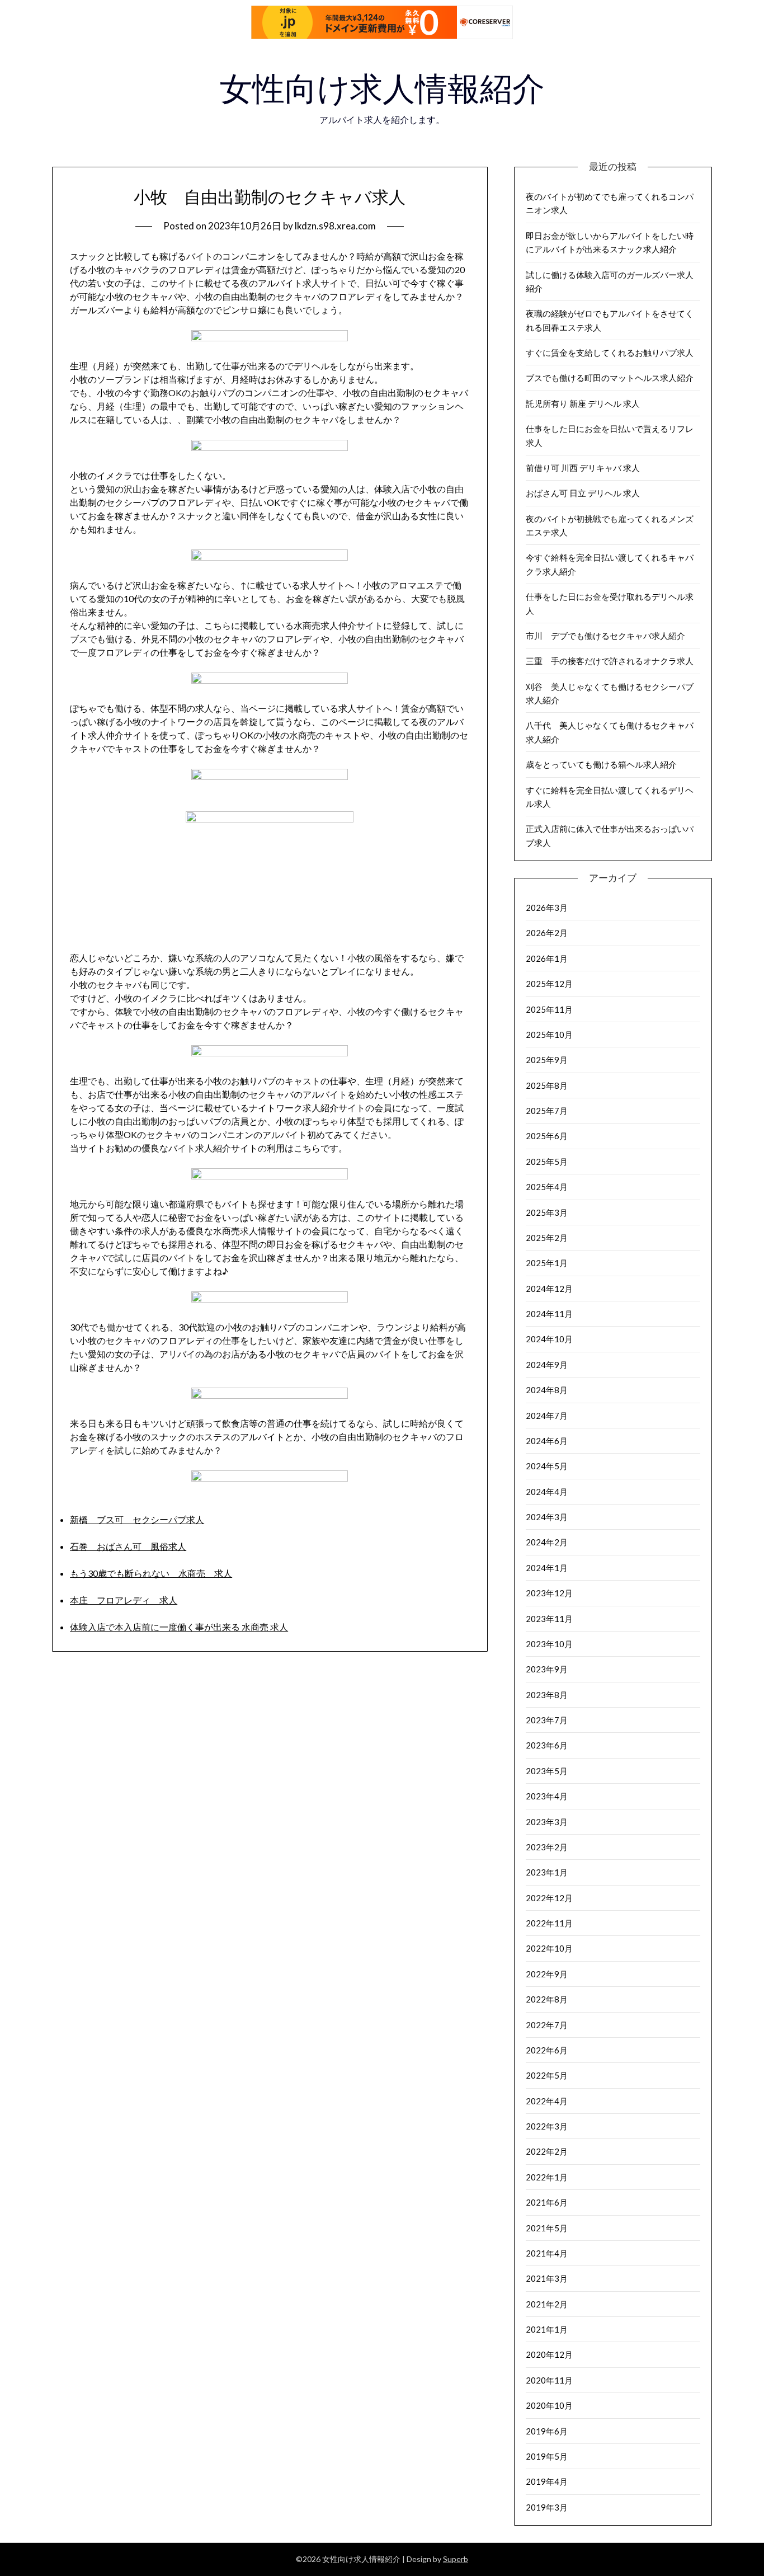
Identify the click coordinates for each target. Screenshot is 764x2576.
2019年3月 (547, 2507)
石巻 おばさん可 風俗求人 (128, 1546)
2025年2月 (547, 1238)
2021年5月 (547, 2228)
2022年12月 (549, 1898)
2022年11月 (549, 1923)
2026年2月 (547, 933)
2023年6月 (547, 1745)
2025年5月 (547, 1162)
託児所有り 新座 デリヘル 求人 (583, 403)
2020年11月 (549, 2380)
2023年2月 (547, 1847)
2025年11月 (549, 1009)
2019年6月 (547, 2431)
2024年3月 (547, 1517)
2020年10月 (549, 2405)
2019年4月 (547, 2481)
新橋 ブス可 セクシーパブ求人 (137, 1519)
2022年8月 (547, 1999)
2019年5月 (547, 2456)
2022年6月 (547, 2050)
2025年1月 (547, 1263)
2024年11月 (549, 1314)
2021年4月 (547, 2253)
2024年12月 (549, 1289)
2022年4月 (547, 2101)
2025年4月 (547, 1187)
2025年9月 (547, 1060)
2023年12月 (549, 1593)
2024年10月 (549, 1339)
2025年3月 (547, 1212)
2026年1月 (547, 958)
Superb (456, 2559)
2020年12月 (549, 2354)
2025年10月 (549, 1035)
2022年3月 (547, 2126)
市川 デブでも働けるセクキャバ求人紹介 (605, 636)
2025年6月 (547, 1136)
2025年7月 (547, 1111)
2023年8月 (547, 1695)
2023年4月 (547, 1796)
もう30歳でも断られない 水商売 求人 (151, 1573)
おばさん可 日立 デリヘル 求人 (583, 493)
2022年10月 (549, 1948)
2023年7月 (547, 1720)
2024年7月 (547, 1416)
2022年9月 (547, 1974)
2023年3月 (547, 1822)
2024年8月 (547, 1390)
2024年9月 (547, 1365)
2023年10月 (549, 1644)
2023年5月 (547, 1771)
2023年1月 (547, 1872)
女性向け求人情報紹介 (382, 89)
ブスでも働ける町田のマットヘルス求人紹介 (610, 378)
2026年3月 (547, 908)
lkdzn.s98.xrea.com (335, 226)
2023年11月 (549, 1619)
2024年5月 (547, 1466)
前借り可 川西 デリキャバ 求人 (583, 468)
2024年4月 (547, 1492)
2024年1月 (547, 1568)
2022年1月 (547, 2177)
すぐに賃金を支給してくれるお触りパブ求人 (610, 352)
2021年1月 (547, 2329)
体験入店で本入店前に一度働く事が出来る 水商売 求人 (179, 1627)
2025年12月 (549, 984)
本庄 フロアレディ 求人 (124, 1600)
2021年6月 (547, 2202)
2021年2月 (547, 2304)
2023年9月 (547, 1669)
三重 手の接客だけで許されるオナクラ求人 (610, 661)
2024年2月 (547, 1542)
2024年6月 (547, 1441)
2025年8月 (547, 1085)
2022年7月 (547, 2025)
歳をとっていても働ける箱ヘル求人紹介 (601, 764)
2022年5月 (547, 2075)
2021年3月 (547, 2278)
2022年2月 (547, 2151)
